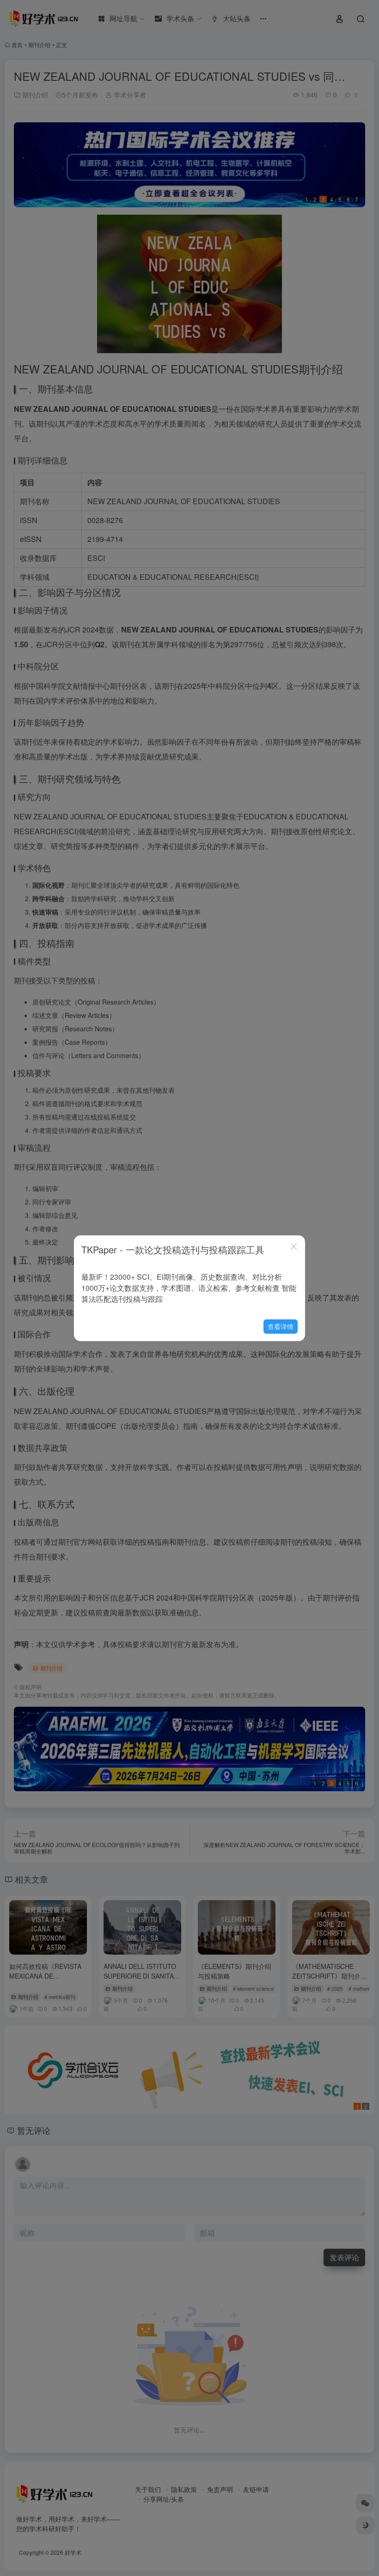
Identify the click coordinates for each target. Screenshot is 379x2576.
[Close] (294, 1246)
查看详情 (281, 1326)
